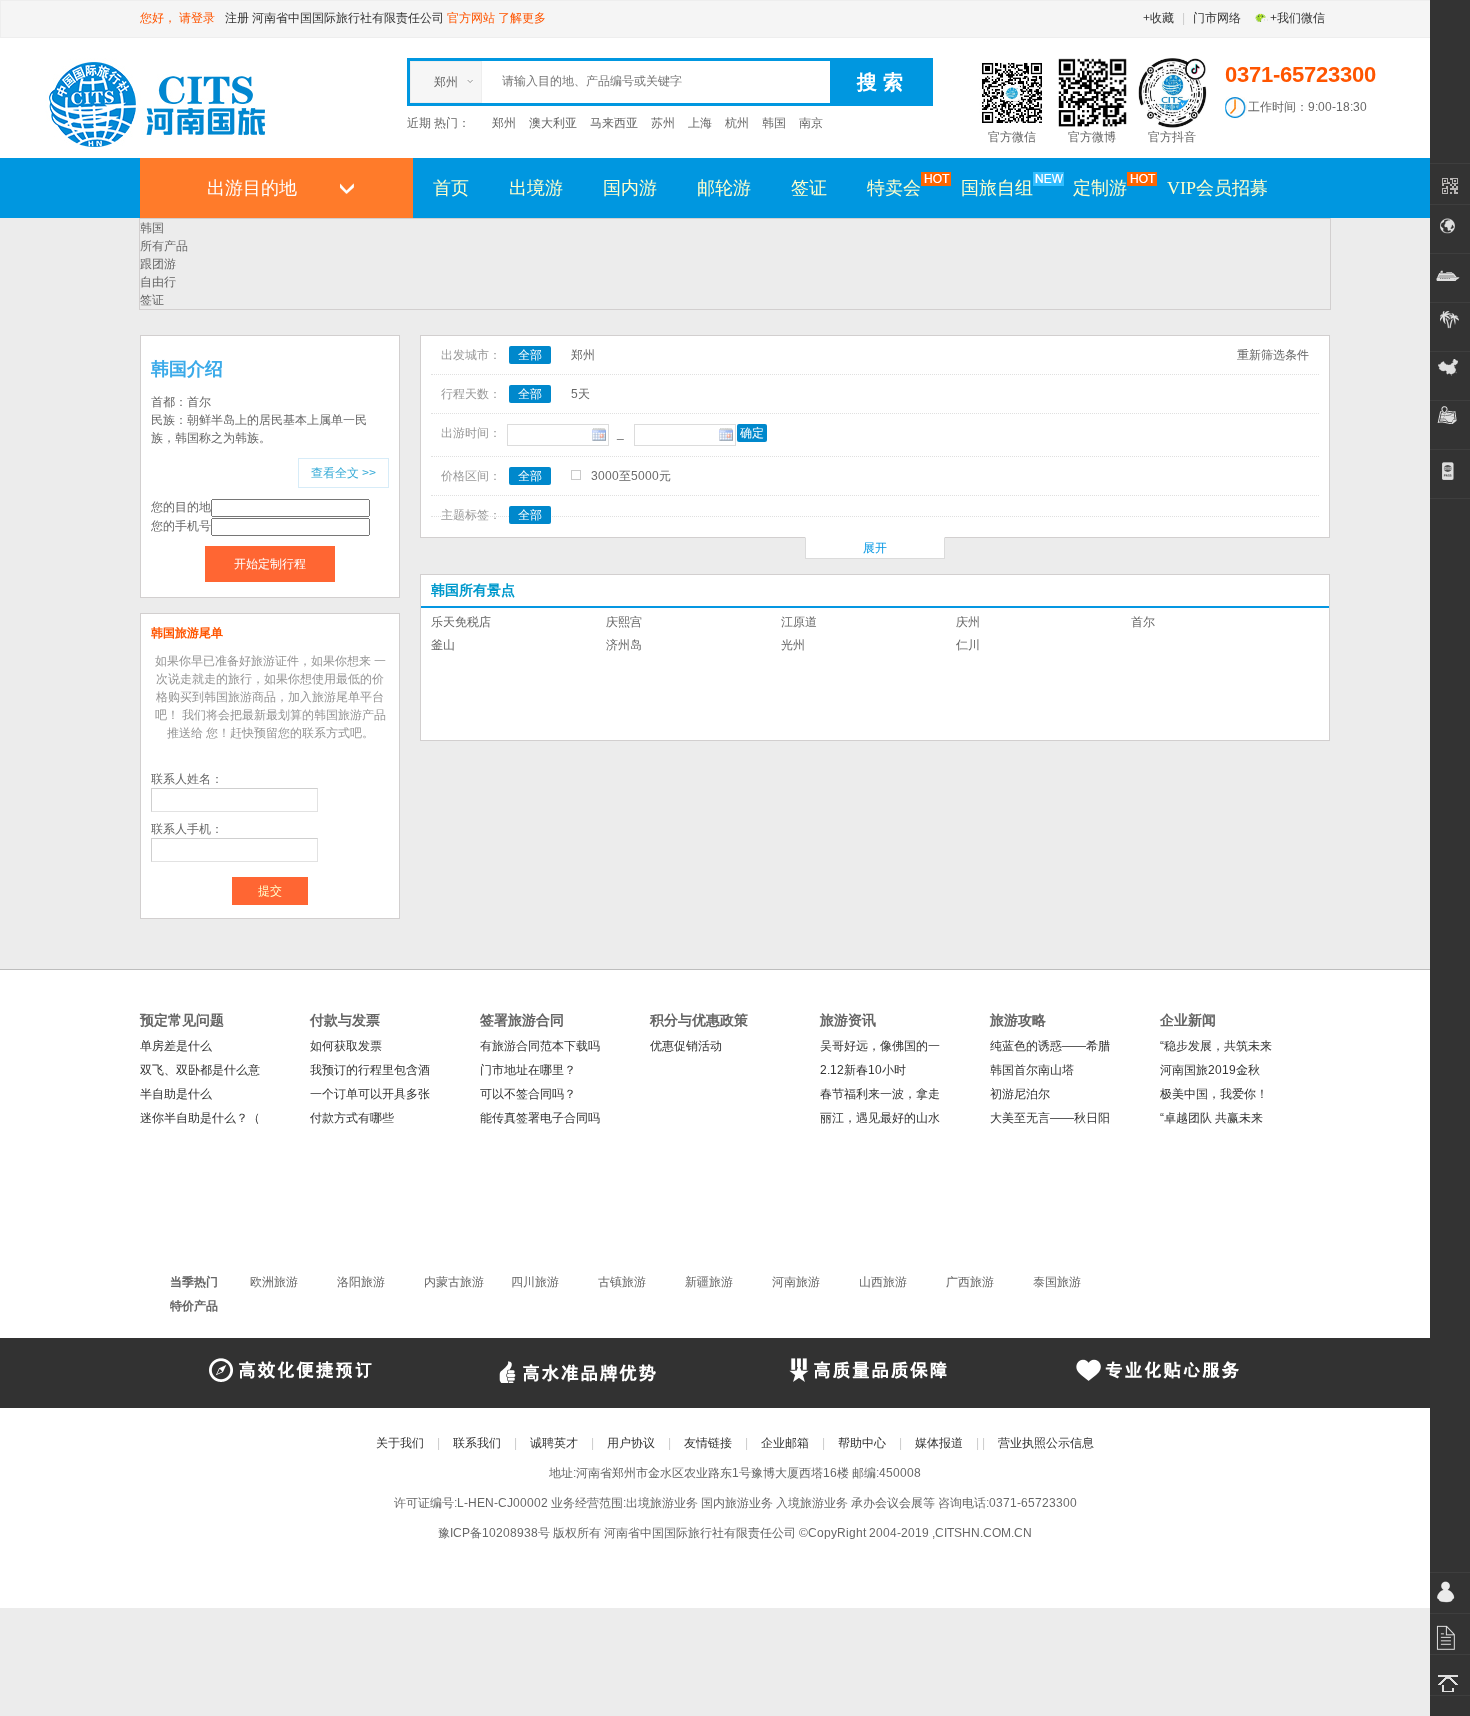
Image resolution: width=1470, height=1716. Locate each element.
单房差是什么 (176, 1046)
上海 (700, 123)
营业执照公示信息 (1046, 1443)
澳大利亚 (553, 123)
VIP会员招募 (1217, 188)
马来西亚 (614, 123)
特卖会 (894, 188)
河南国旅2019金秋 (1210, 1070)
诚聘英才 (554, 1443)
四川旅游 (535, 1282)
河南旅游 (796, 1282)
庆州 (968, 622)
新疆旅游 (709, 1282)
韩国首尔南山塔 (1032, 1070)
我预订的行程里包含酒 (370, 1070)
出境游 (536, 188)
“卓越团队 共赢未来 (1211, 1118)
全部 (530, 355)
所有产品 (164, 246)
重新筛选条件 (1273, 355)
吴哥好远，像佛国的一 (880, 1046)
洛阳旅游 (361, 1282)
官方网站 (471, 18)
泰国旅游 (1057, 1282)
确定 (752, 433)
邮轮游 (724, 188)
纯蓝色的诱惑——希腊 (1050, 1046)
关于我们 (400, 1443)
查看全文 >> (343, 473)
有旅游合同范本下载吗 (540, 1046)
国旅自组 (997, 188)
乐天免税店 (461, 622)
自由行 (158, 282)
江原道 (799, 622)
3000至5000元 (631, 476)
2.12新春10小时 (863, 1070)
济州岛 (624, 645)
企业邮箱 (785, 1443)
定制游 (1100, 188)
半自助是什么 (176, 1094)
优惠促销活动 (686, 1046)
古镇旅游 (622, 1282)
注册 (237, 18)
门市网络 (1217, 18)
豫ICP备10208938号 (494, 1533)
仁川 (968, 645)
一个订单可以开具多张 (370, 1094)
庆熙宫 (624, 622)
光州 (793, 645)
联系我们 (477, 1443)
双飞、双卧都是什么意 (200, 1070)
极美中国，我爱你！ (1214, 1094)
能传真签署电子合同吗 (540, 1118)
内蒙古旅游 (454, 1282)
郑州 (504, 123)
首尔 (1143, 622)
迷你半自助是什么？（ (200, 1118)
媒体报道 (939, 1443)
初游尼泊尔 (1020, 1094)
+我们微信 (1297, 18)
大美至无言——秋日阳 (1050, 1118)
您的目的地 (181, 507)
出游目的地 (252, 188)
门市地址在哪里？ (528, 1070)
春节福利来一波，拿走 (880, 1094)
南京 (811, 123)
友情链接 (708, 1443)
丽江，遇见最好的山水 (880, 1118)
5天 (580, 394)
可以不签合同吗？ (528, 1094)
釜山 (443, 645)
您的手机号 (181, 526)
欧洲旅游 (274, 1282)
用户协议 (631, 1443)
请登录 (197, 18)
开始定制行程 (270, 564)
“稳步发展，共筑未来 (1216, 1046)
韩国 (774, 123)
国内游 (630, 188)
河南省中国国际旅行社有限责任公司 (348, 18)
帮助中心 (862, 1443)
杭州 (737, 123)
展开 (875, 548)
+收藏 (1158, 18)
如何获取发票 (346, 1046)
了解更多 (522, 18)
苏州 (663, 123)
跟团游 (158, 264)
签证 (809, 188)
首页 (451, 188)
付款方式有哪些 (352, 1118)
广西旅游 (970, 1282)
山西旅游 (883, 1282)
